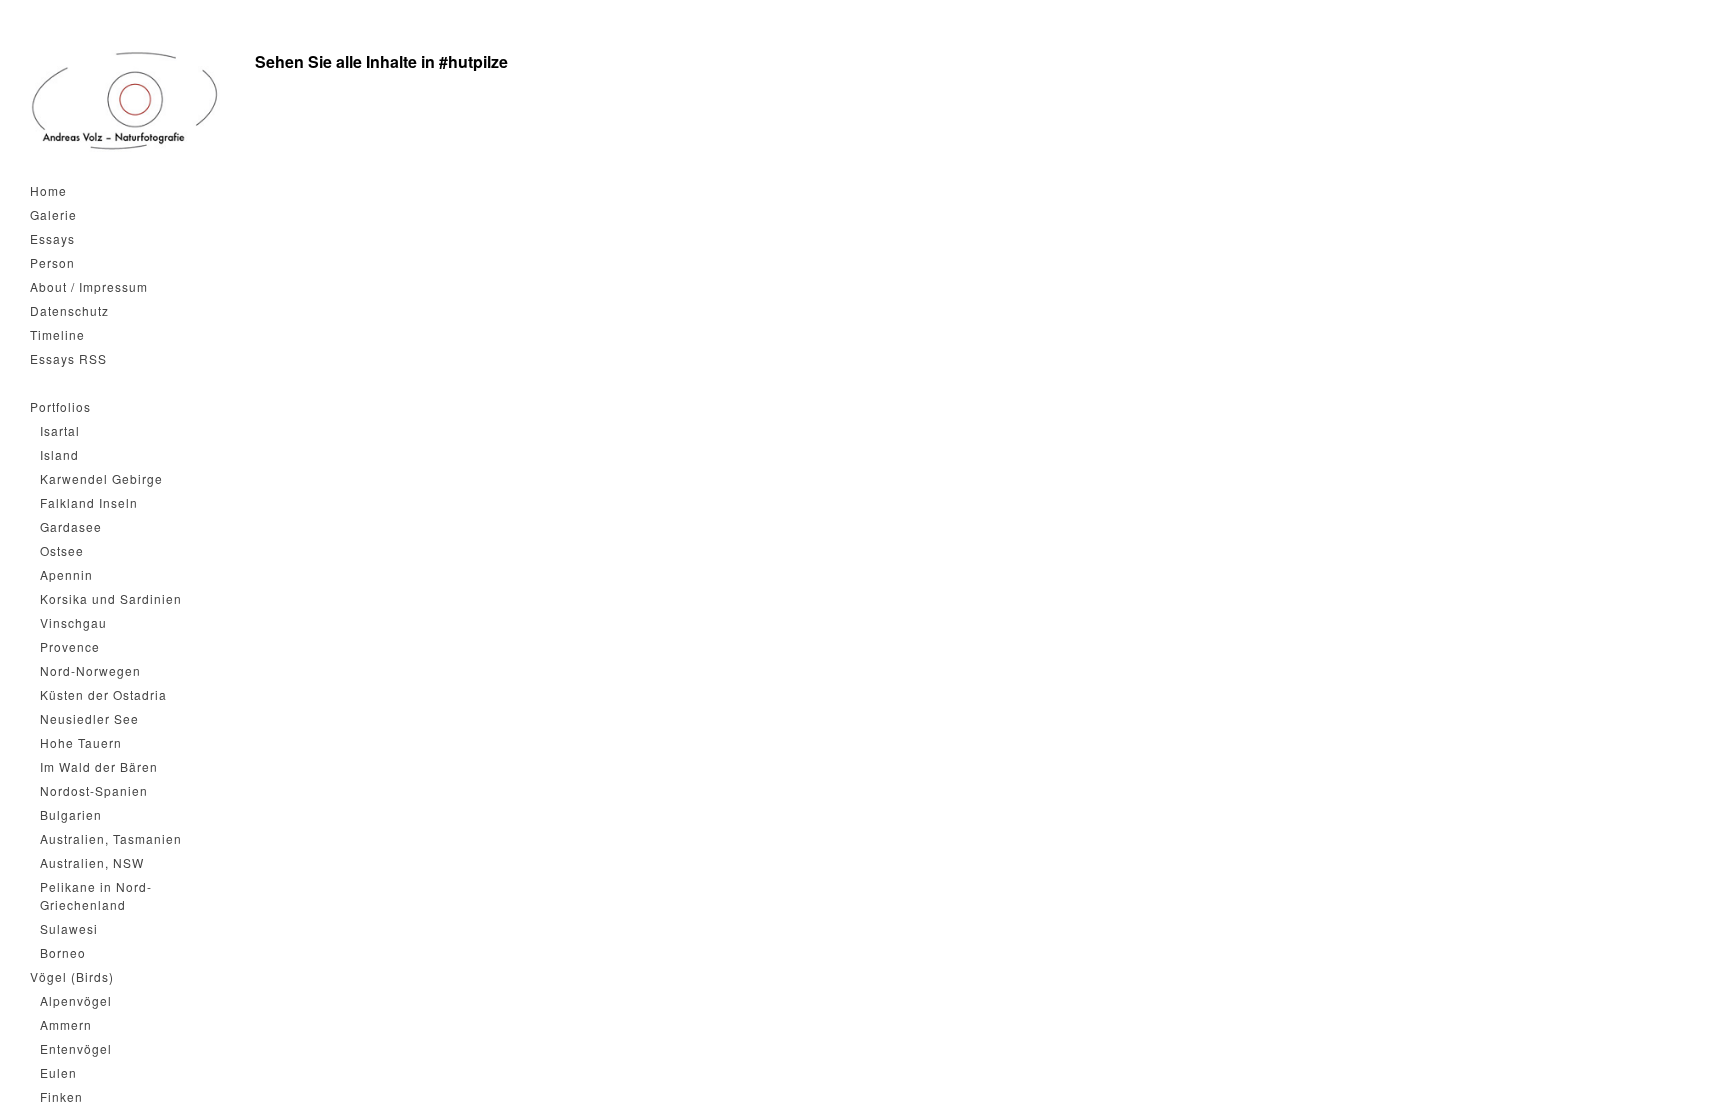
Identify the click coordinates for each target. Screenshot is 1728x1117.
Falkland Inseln (89, 502)
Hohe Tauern (81, 742)
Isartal (60, 430)
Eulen (58, 1072)
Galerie (53, 214)
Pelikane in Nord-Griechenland (96, 895)
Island (59, 454)
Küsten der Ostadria (103, 694)
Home (48, 190)
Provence (70, 646)
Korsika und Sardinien (111, 598)
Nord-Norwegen (90, 670)
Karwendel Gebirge (101, 478)
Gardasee (71, 526)
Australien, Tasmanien (111, 838)
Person (52, 262)
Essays (52, 238)
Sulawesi (69, 928)
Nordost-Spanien (94, 790)
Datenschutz (69, 310)
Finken (61, 1096)
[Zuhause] (125, 101)
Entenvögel (76, 1048)
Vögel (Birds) (72, 976)
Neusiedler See (89, 718)
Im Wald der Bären (99, 766)
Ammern (66, 1024)
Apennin (66, 574)
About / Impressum (89, 286)
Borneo (63, 952)
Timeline (57, 334)
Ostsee (62, 550)
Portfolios (60, 406)
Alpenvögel (76, 1000)
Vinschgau (73, 622)
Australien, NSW (92, 862)
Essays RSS (68, 358)
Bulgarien (71, 814)
